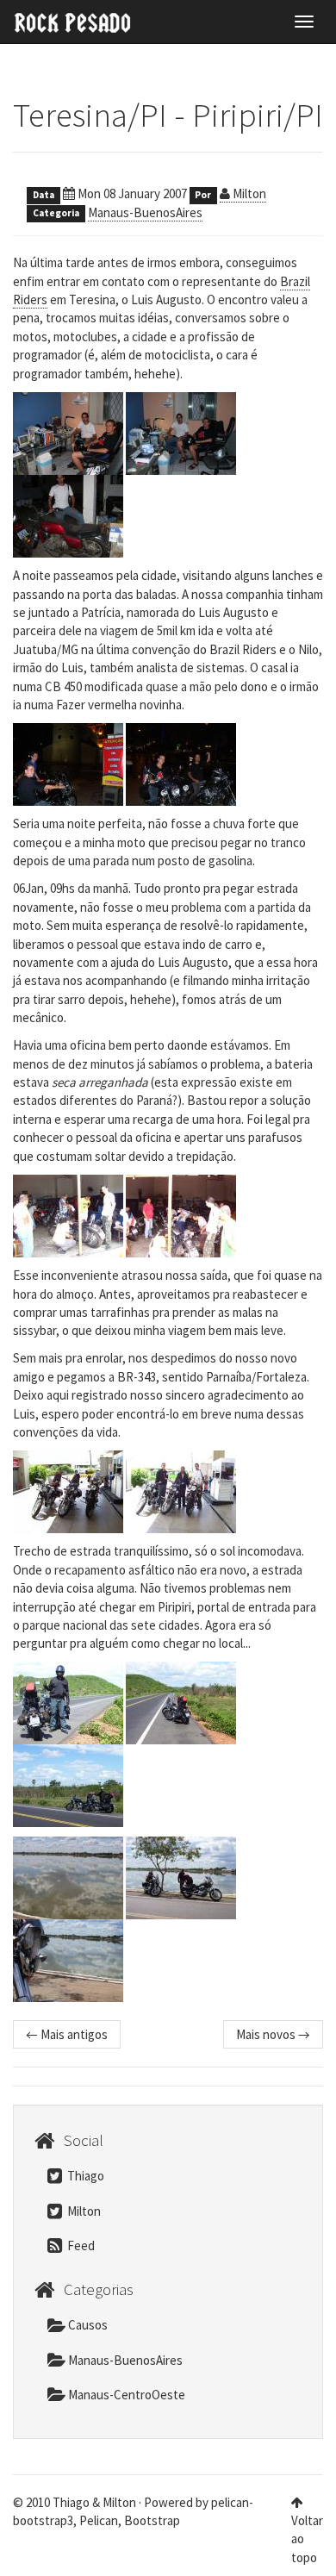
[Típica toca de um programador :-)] (68, 432)
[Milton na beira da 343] (68, 1785)
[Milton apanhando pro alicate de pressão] (68, 1214)
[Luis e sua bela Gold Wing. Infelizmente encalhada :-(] (68, 515)
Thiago (84, 2176)
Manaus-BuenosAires (145, 212)
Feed (80, 2245)
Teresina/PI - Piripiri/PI (168, 115)
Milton (248, 193)
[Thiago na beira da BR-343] (68, 1702)
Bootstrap (152, 2520)
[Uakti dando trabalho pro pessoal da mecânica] (181, 1214)
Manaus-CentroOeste (125, 2395)
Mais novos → (273, 2034)
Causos (87, 2325)
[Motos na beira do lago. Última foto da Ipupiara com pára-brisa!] (181, 1877)
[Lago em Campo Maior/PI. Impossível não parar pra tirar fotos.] (68, 1877)
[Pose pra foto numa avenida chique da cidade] (181, 764)
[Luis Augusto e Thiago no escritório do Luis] (181, 432)
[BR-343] (181, 1702)
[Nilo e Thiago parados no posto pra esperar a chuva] (68, 764)
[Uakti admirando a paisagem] (68, 1960)
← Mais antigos (67, 2034)
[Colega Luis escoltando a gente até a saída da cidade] (181, 1491)
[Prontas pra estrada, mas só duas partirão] (68, 1491)
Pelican (99, 2520)
